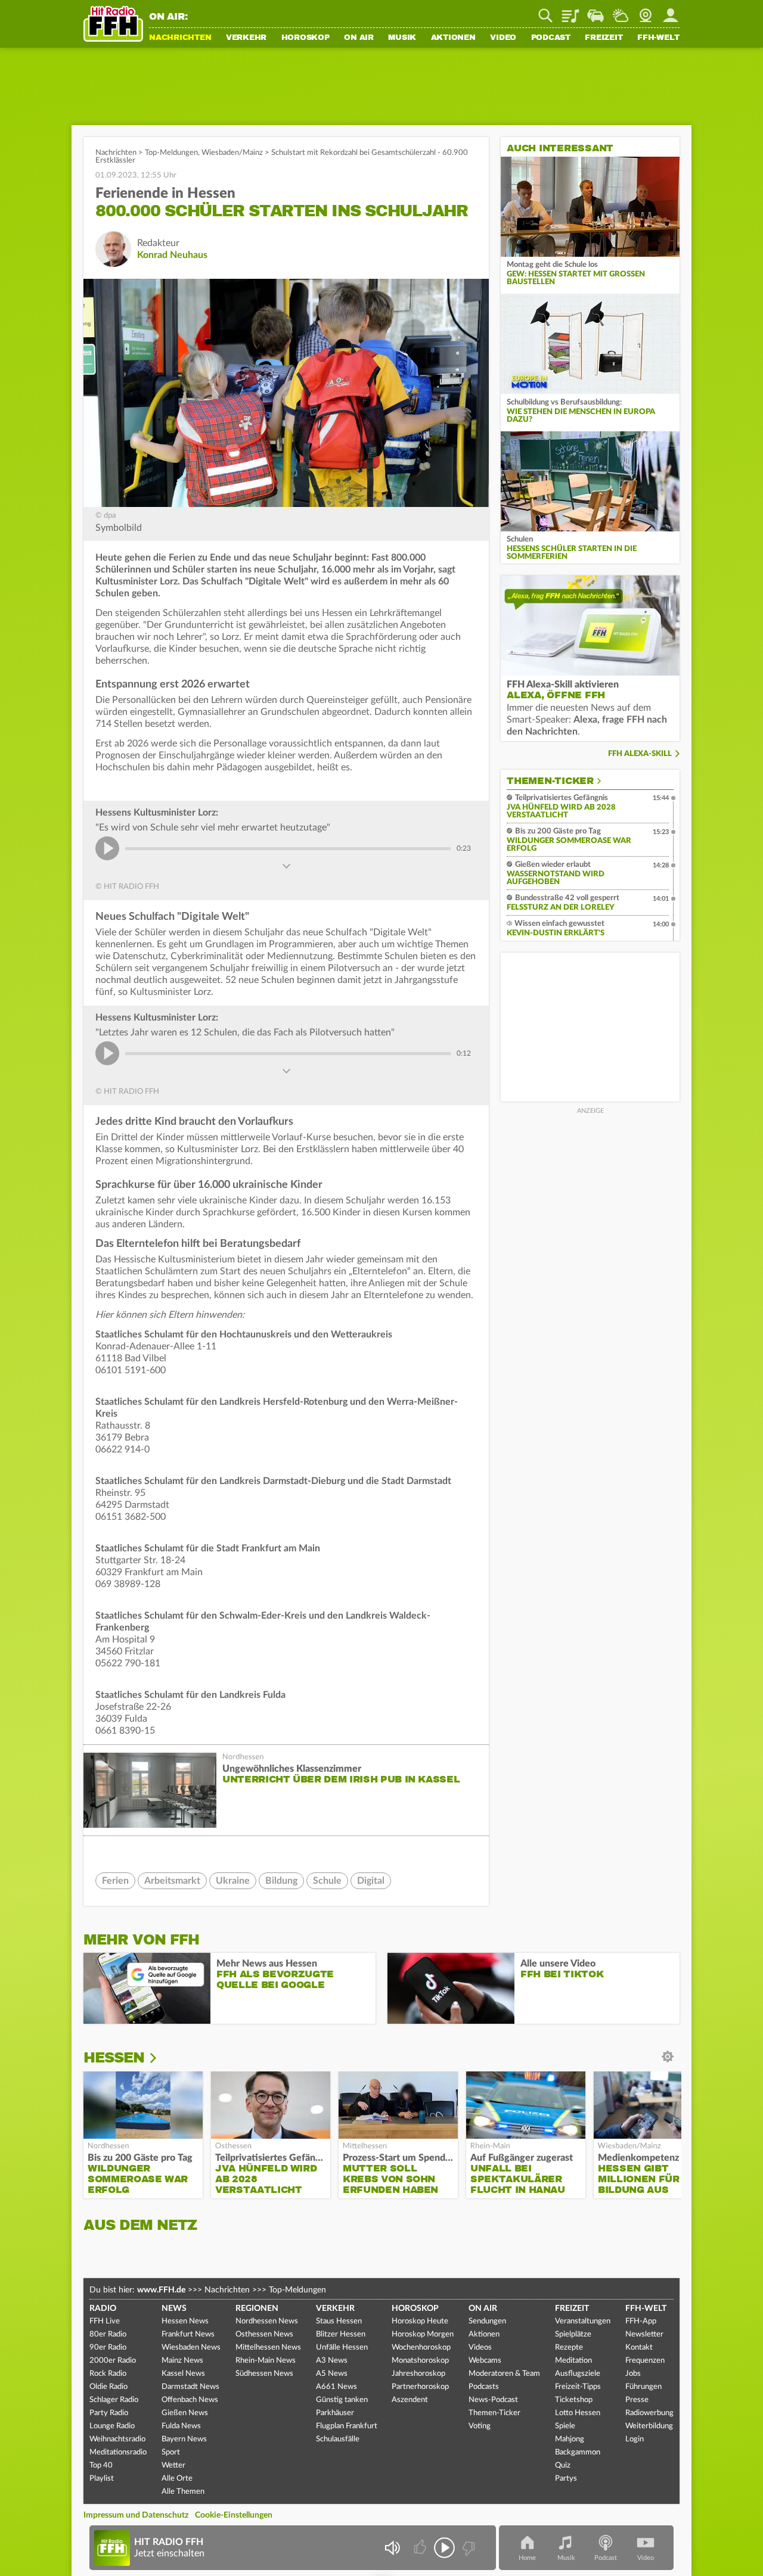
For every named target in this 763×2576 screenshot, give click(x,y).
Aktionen (453, 38)
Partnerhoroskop (420, 2387)
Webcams (485, 2361)
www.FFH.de (161, 2290)
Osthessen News (264, 2334)
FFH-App (641, 2321)
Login (635, 2439)
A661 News (336, 2387)
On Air (359, 38)
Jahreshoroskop (418, 2374)
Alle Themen (183, 2492)
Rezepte (569, 2348)
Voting (480, 2426)
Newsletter (644, 2334)
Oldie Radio (108, 2387)
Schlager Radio (114, 2400)
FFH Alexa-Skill (640, 754)
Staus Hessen (339, 2321)
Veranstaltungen (583, 2321)
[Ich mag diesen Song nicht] (468, 2548)
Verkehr (246, 38)
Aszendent (410, 2400)
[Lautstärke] (392, 2548)
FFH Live (105, 2321)
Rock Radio (108, 2374)
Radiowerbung (649, 2413)
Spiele (565, 2426)
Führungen (643, 2387)
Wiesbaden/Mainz (232, 153)
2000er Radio (113, 2361)
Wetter (621, 11)
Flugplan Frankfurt (347, 2426)
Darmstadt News (190, 2387)
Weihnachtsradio (117, 2439)
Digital (371, 1881)
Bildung (281, 1881)
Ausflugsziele (578, 2374)
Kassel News (183, 2374)
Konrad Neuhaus (172, 255)
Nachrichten (180, 38)
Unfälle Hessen (342, 2348)
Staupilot (595, 11)
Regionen (257, 2309)
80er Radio (108, 2334)
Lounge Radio (112, 2426)
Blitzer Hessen (341, 2334)
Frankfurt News (188, 2334)
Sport (171, 2452)
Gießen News (185, 2413)
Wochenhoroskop (421, 2348)
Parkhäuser (335, 2413)
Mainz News (182, 2361)
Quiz (563, 2465)
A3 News (332, 2361)
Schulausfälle (338, 2439)
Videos (480, 2348)
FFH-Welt (658, 38)
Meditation (573, 2361)
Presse (637, 2400)
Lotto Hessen (578, 2413)
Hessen (114, 2058)
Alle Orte (177, 2479)
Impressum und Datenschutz (136, 2515)
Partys (566, 2479)
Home (527, 2558)
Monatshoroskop (420, 2361)
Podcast (551, 38)
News (174, 2309)
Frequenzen (645, 2361)
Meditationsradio (118, 2452)
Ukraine (233, 1881)
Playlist (570, 11)
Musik (402, 38)
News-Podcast (493, 2400)
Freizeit (604, 38)
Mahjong (570, 2439)
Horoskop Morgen (423, 2334)
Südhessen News (264, 2374)
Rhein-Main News (266, 2361)
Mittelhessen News (268, 2348)
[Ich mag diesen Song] (421, 2548)
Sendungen (487, 2321)
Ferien (115, 1881)
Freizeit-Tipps (578, 2387)
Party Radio (109, 2413)
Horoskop (305, 38)
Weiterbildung (649, 2426)
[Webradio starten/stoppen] (444, 2548)
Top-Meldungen (171, 153)
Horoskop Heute (420, 2321)
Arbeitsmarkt (172, 1881)
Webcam (646, 11)
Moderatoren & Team (504, 2374)
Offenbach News (190, 2400)
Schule (327, 1881)
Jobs (633, 2374)
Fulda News (181, 2426)
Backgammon (578, 2452)
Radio (103, 2309)
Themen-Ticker (550, 781)
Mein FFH (671, 11)
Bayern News (184, 2439)
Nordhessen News (267, 2321)
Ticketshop (574, 2400)
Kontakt (639, 2348)
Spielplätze (573, 2334)
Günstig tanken (342, 2400)
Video (503, 38)
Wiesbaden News (191, 2348)
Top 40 (101, 2465)
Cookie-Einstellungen (234, 2515)
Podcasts (484, 2387)
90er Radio (108, 2348)
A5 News (332, 2374)
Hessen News (185, 2321)
